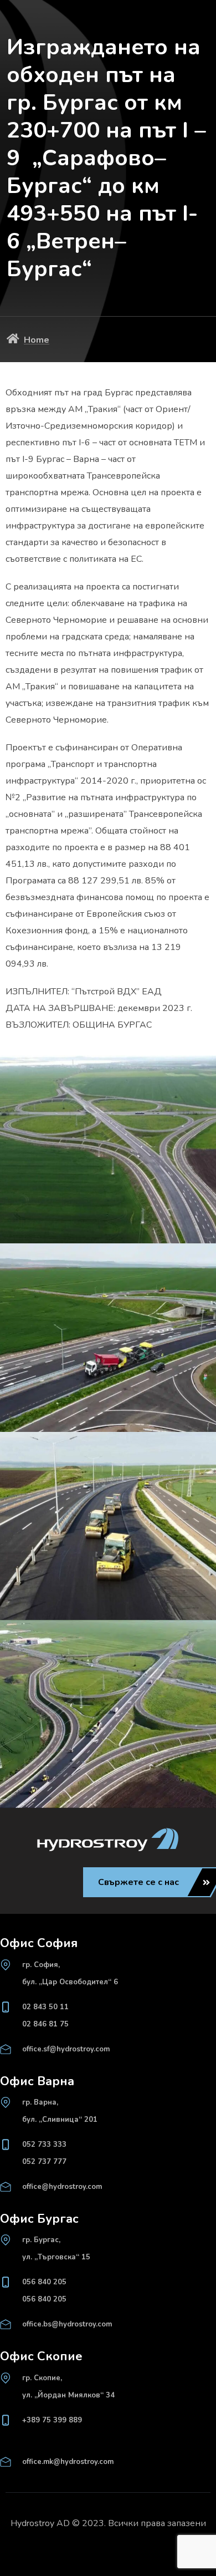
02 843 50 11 (45, 2007)
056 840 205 (44, 2282)
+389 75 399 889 (52, 2420)
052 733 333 (44, 2145)
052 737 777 (44, 2162)
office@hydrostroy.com (62, 2187)
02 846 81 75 (45, 2024)
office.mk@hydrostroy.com (68, 2462)
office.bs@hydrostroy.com (67, 2324)
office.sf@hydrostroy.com (66, 2049)
